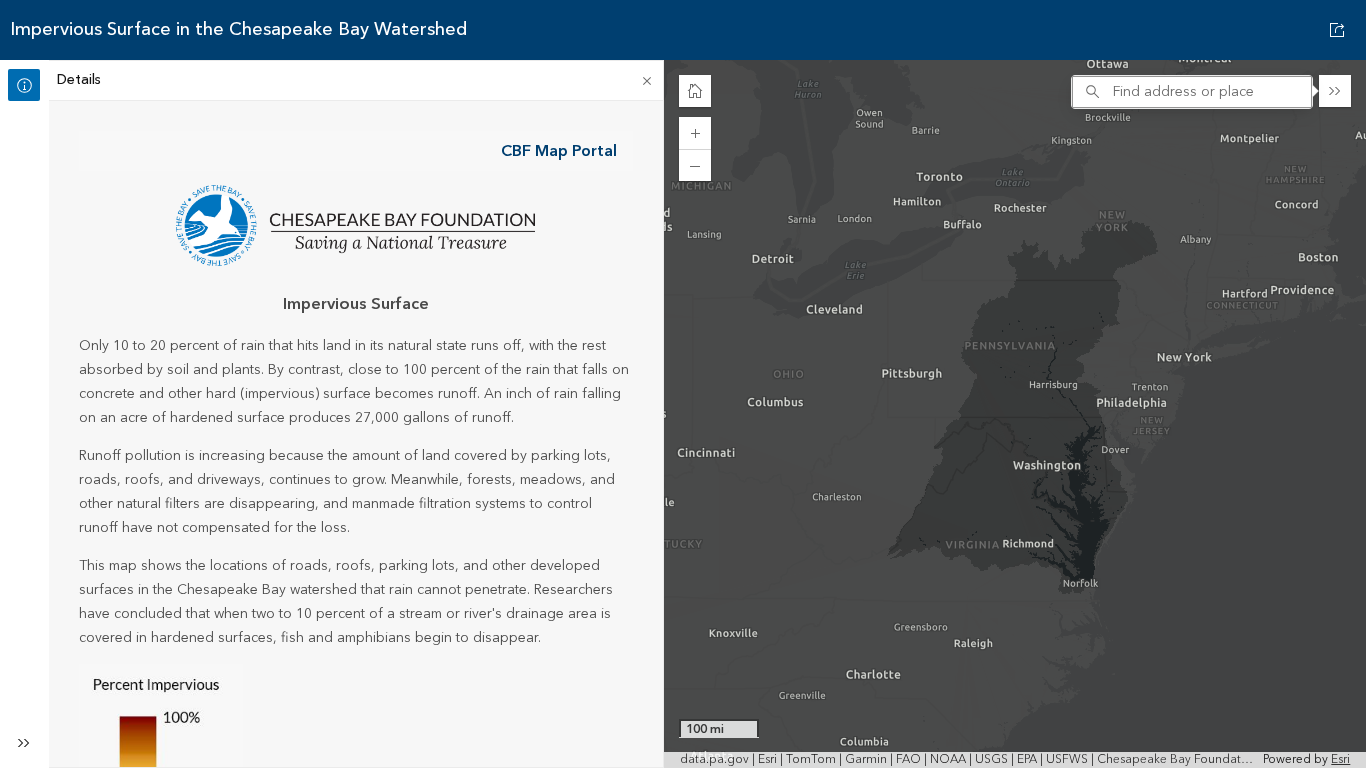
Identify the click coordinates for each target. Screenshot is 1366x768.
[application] (1015, 414)
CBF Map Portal (559, 151)
